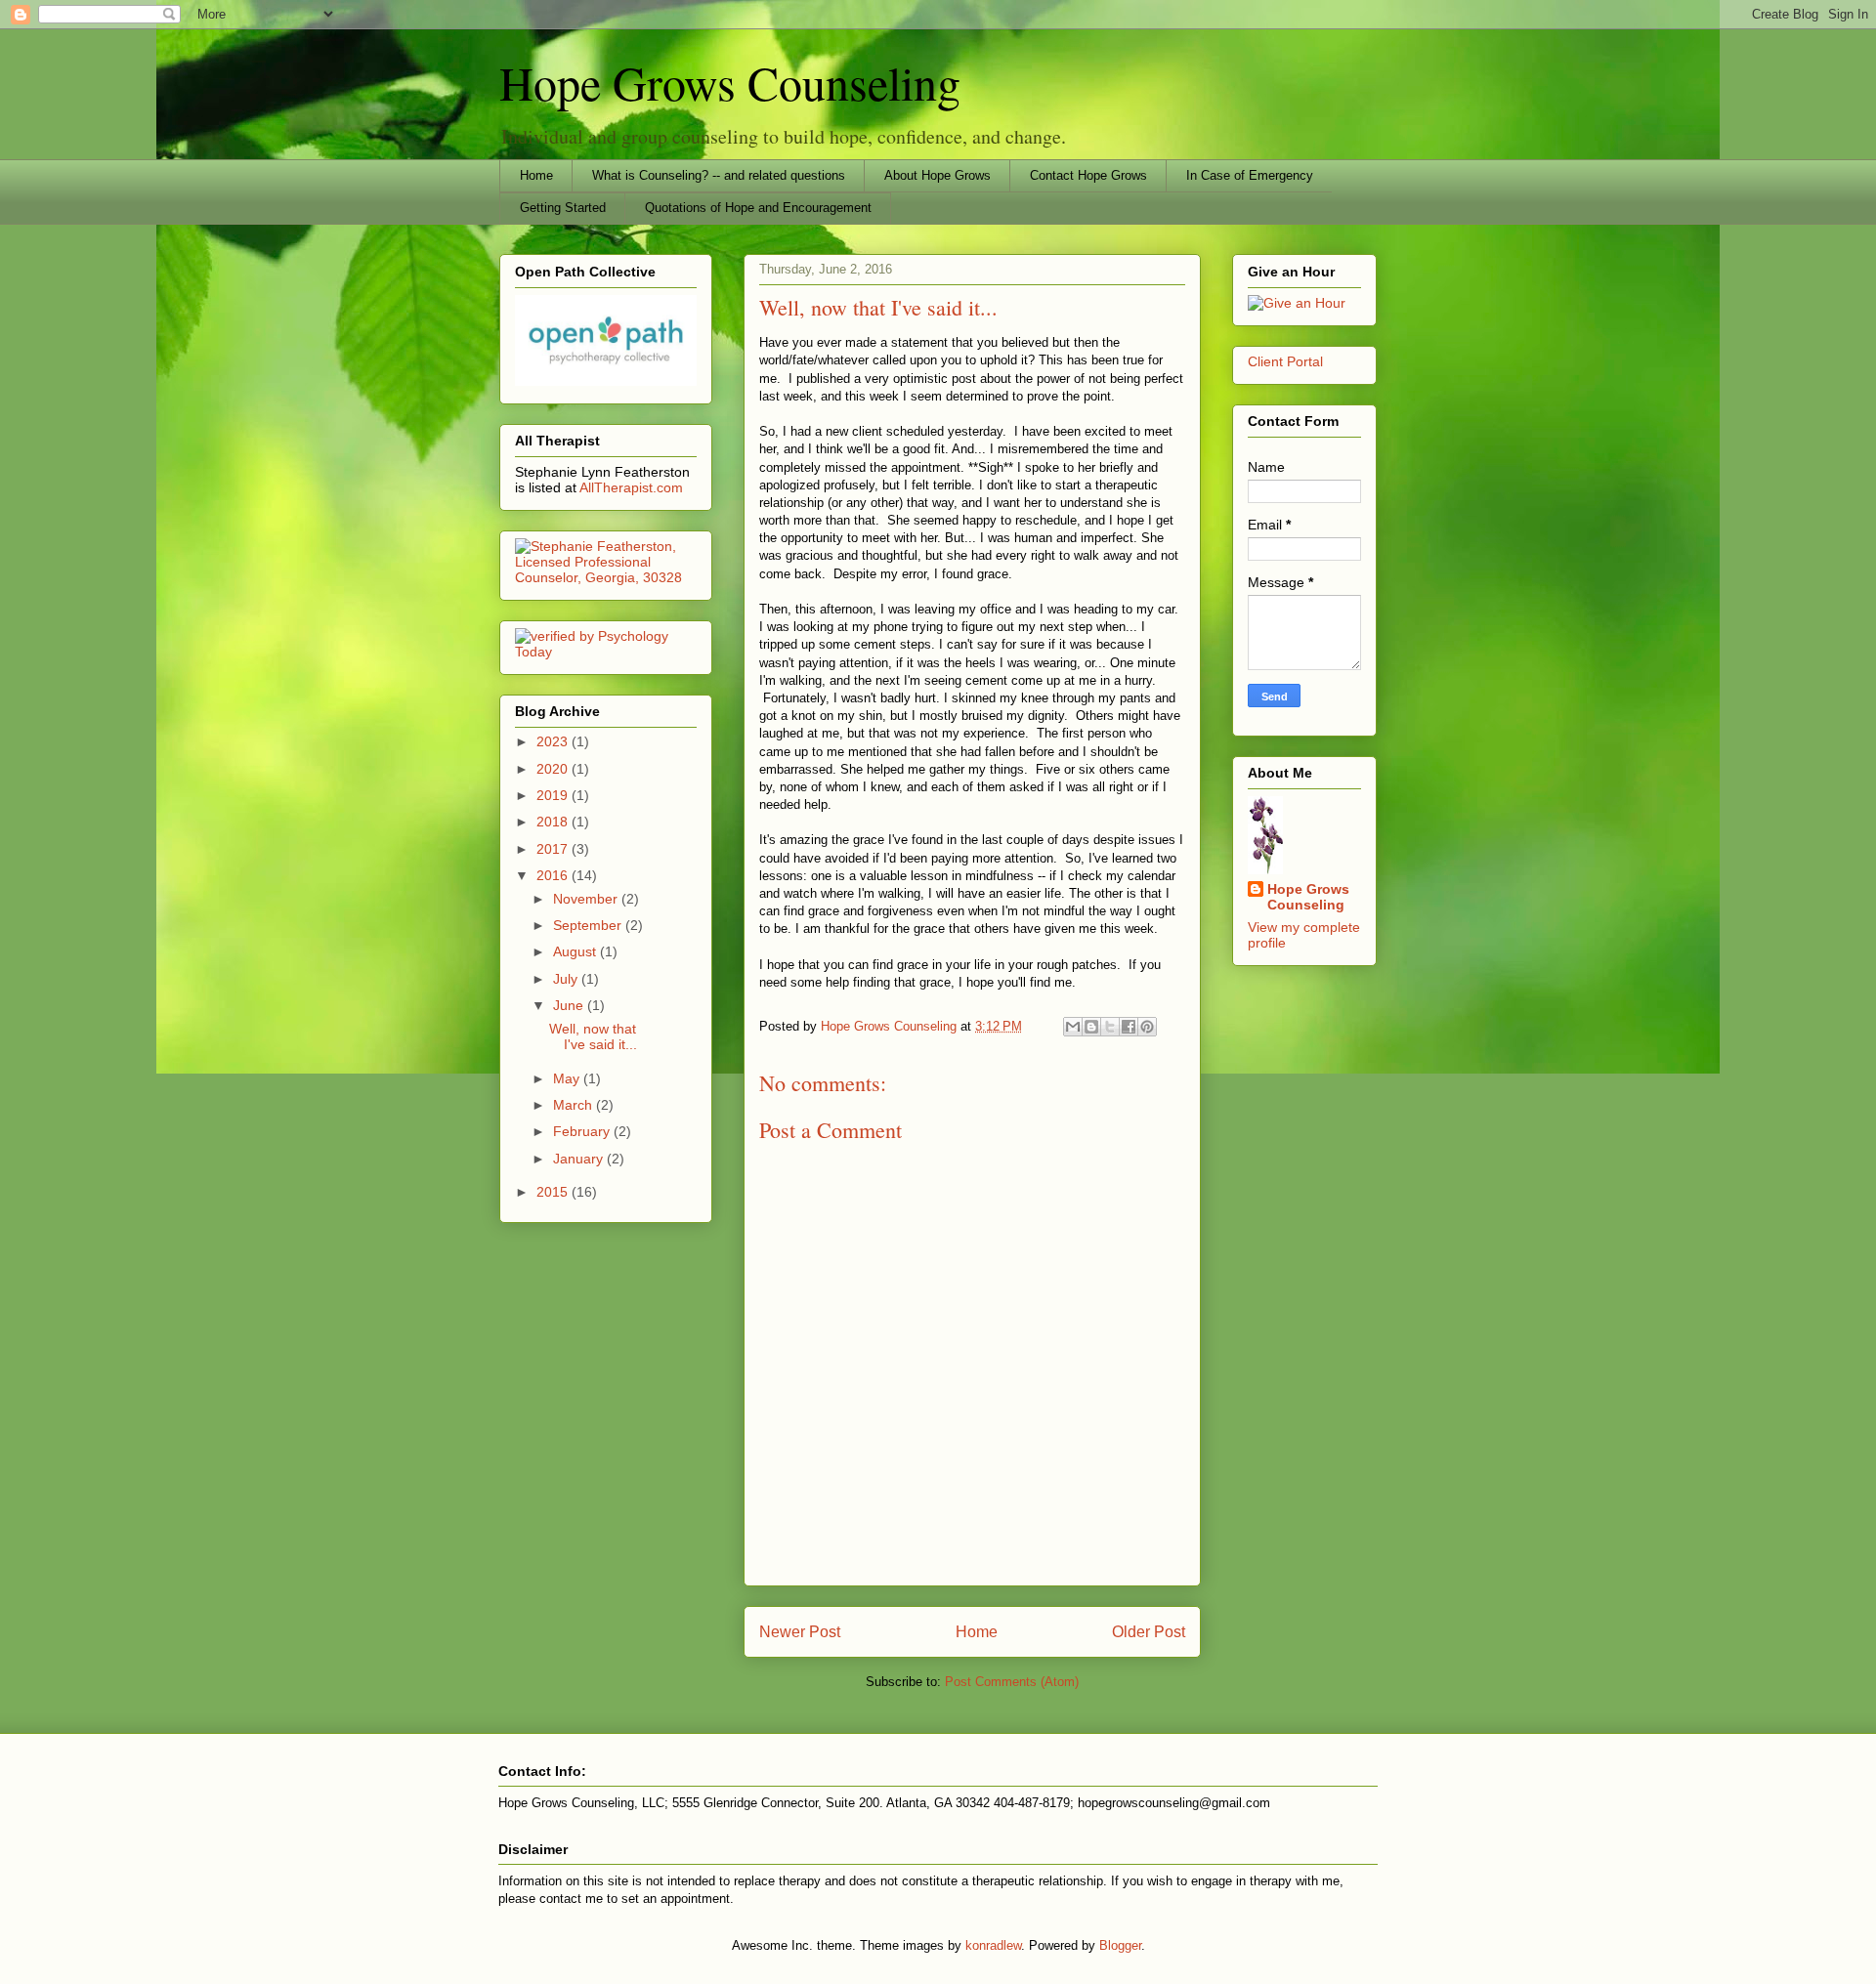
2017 (554, 849)
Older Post (1149, 1632)
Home (536, 175)
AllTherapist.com (631, 487)
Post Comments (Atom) (1012, 1682)
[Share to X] (1110, 1027)
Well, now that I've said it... (593, 1037)
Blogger (1120, 1945)
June (570, 1005)
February (583, 1131)
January (580, 1159)
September (589, 925)
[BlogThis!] (1091, 1027)
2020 (554, 769)
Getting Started (563, 208)
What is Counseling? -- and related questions (719, 175)
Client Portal (1285, 361)
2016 (554, 875)
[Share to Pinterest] (1147, 1027)
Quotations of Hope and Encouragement (758, 208)
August (576, 951)
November (587, 899)
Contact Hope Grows (1088, 175)
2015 (554, 1192)
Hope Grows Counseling (730, 82)
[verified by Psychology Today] (606, 652)
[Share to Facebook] (1129, 1027)
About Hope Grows (938, 175)
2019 (554, 795)
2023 (554, 741)
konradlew (993, 1945)
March (575, 1105)
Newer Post (800, 1632)
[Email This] (1073, 1027)
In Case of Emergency (1250, 175)
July (567, 979)
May (568, 1078)
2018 (554, 822)
